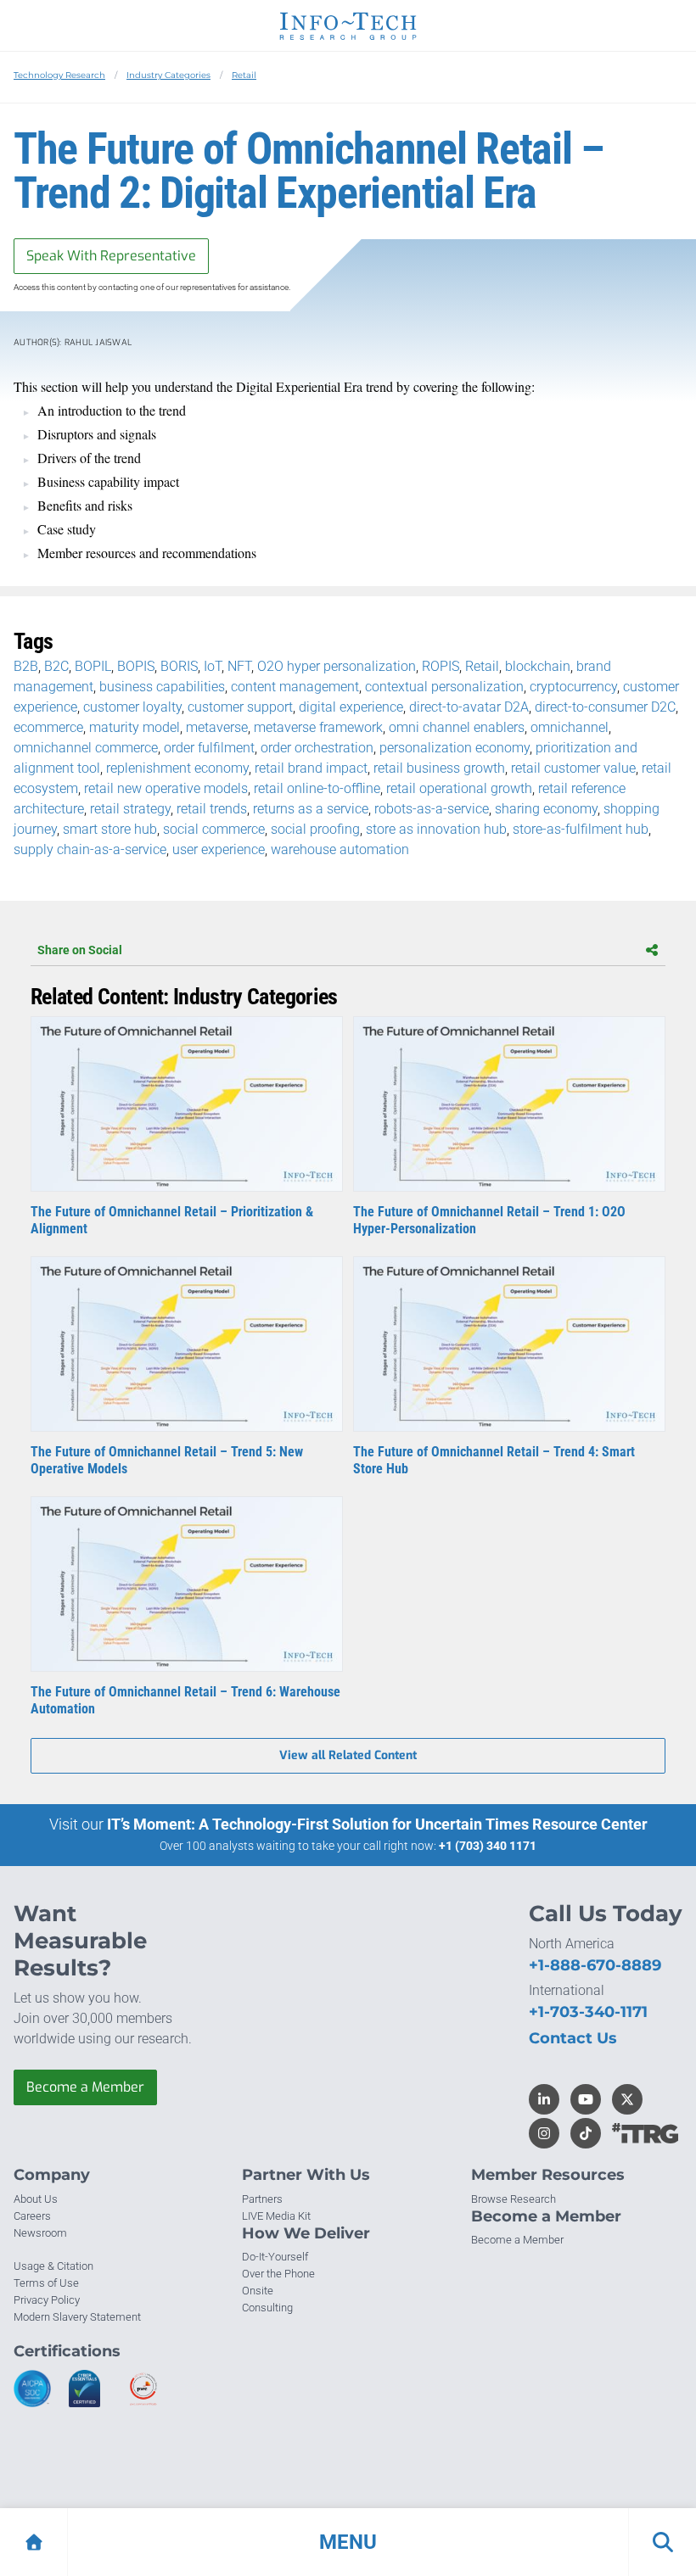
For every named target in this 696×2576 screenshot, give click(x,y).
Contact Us (573, 2038)
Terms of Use (46, 2283)
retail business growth (439, 768)
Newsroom (40, 2233)
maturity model (135, 727)
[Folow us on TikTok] (586, 2133)
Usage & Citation (53, 2266)
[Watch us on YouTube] (586, 2099)
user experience (219, 849)
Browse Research (514, 2199)
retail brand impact (311, 768)
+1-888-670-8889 (595, 1965)
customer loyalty (132, 707)
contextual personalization (444, 687)
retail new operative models (166, 788)
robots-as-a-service (432, 809)
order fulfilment (209, 748)
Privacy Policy (47, 2300)
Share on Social (80, 950)
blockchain (538, 666)
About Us (36, 2199)
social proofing (315, 829)
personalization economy (455, 748)
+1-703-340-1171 (588, 2012)
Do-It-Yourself (275, 2257)
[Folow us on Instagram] (544, 2133)
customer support (240, 707)
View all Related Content (348, 1755)
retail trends (212, 809)
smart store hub (110, 829)
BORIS (179, 666)
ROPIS (441, 666)
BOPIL (93, 666)
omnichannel (570, 727)
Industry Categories (168, 75)
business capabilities (162, 687)
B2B (26, 666)
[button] (348, 2542)
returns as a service (311, 809)
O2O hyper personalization (337, 666)
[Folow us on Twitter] (627, 2099)
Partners (262, 2199)
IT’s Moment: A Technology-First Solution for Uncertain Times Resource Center (377, 1824)
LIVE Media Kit (276, 2216)
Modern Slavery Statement (77, 2317)
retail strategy (130, 809)
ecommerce (48, 727)
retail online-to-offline (317, 788)
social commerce (214, 829)
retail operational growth (459, 788)
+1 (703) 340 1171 (488, 1846)
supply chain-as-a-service (90, 849)
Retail (244, 75)
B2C (56, 666)
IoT (213, 666)
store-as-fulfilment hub (581, 829)
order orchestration (317, 748)
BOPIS (136, 666)
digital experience (351, 707)
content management (295, 687)
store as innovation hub (436, 829)
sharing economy (546, 809)
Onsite (258, 2291)
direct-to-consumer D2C (605, 707)
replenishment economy (177, 768)
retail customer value (573, 768)
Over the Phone (278, 2274)
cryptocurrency (573, 687)
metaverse (217, 727)
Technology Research (59, 75)
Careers (32, 2216)
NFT (239, 666)
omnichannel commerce (86, 748)
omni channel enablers (457, 727)
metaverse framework (318, 727)
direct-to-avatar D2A (469, 707)
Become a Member (85, 2087)
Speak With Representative (111, 256)
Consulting (267, 2308)
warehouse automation (340, 849)
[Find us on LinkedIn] (544, 2099)
